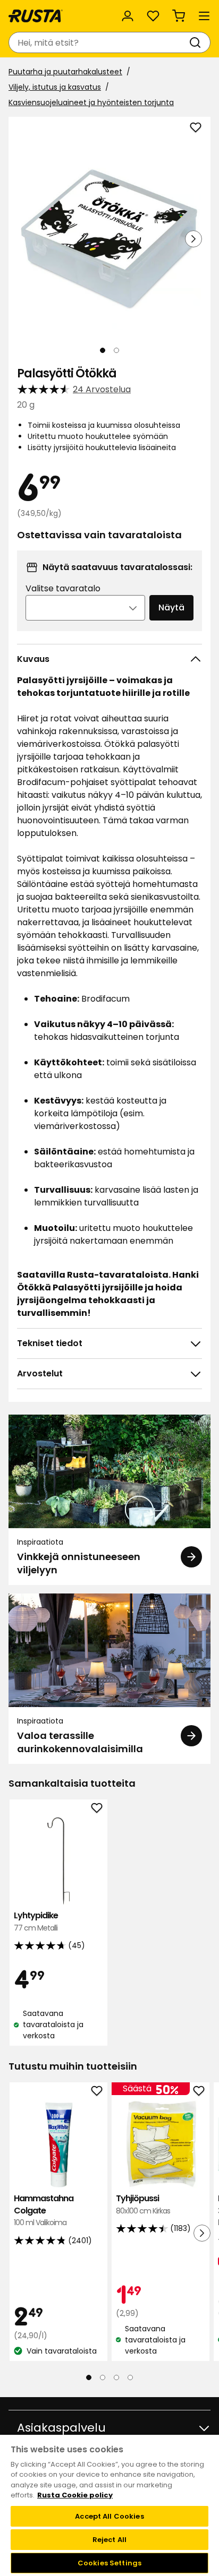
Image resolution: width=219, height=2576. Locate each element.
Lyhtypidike (36, 1921)
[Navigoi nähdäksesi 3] (116, 2377)
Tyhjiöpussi (143, 2204)
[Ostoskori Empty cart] (179, 16)
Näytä (171, 608)
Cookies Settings (109, 2563)
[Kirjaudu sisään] (128, 16)
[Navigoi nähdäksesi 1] (103, 350)
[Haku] (197, 42)
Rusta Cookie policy (75, 2495)
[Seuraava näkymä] (193, 239)
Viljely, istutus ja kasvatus (55, 87)
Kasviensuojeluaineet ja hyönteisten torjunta (91, 102)
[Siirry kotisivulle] (36, 16)
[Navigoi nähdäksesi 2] (116, 350)
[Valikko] (204, 16)
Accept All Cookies (109, 2516)
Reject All (109, 2540)
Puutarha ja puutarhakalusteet (65, 72)
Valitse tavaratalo (63, 588)
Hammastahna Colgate (44, 2210)
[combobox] (99, 42)
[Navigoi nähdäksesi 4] (130, 2377)
